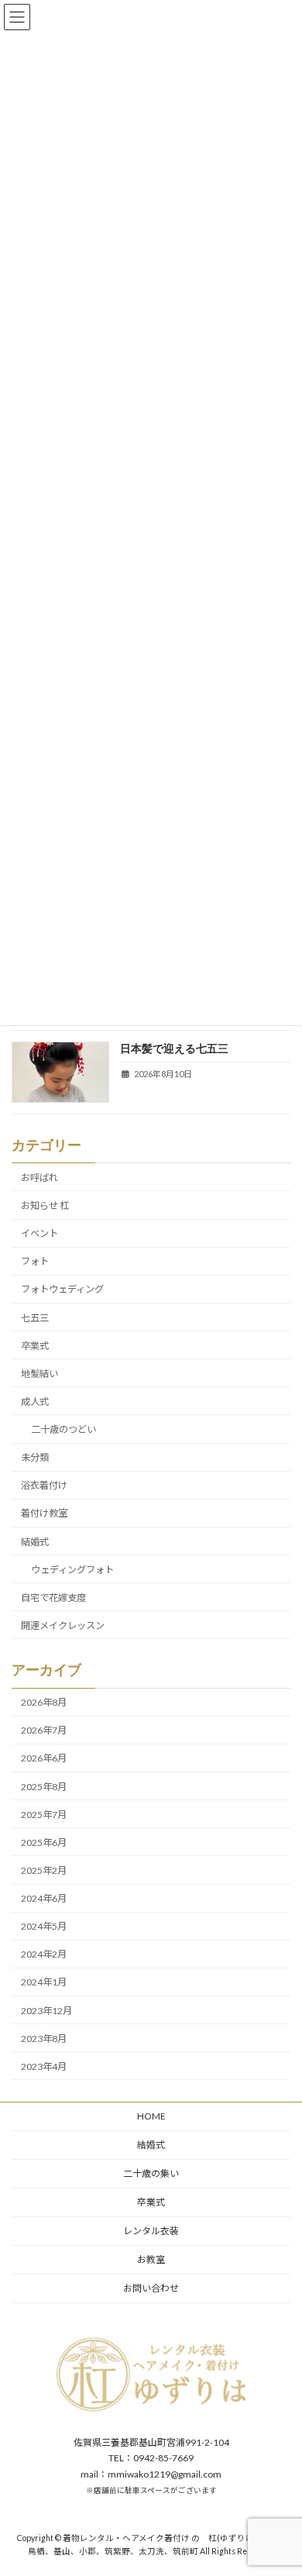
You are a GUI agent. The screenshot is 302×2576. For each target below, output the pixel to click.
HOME (151, 2116)
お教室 (151, 2259)
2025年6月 (44, 1842)
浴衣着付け (44, 1485)
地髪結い (39, 1374)
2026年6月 (44, 1758)
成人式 (35, 1402)
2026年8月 (44, 1702)
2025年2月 (44, 1870)
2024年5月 (44, 1926)
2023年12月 (46, 2010)
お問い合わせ (151, 2288)
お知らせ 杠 (45, 1205)
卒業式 (35, 1345)
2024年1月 (44, 1982)
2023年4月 (44, 2066)
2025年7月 (44, 1815)
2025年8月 (44, 1786)
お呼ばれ (39, 1178)
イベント (39, 1233)
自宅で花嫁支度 (53, 1598)
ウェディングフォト (72, 1569)
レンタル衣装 (151, 2231)
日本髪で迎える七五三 (174, 1048)
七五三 (35, 1317)
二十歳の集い (151, 2173)
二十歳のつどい (63, 1429)
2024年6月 (44, 1898)
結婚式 (35, 1541)
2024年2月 (44, 1954)
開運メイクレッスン (63, 1625)
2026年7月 (44, 1730)
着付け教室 (44, 1513)
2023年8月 (44, 2039)
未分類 (35, 1457)
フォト (35, 1261)
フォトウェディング (62, 1289)
